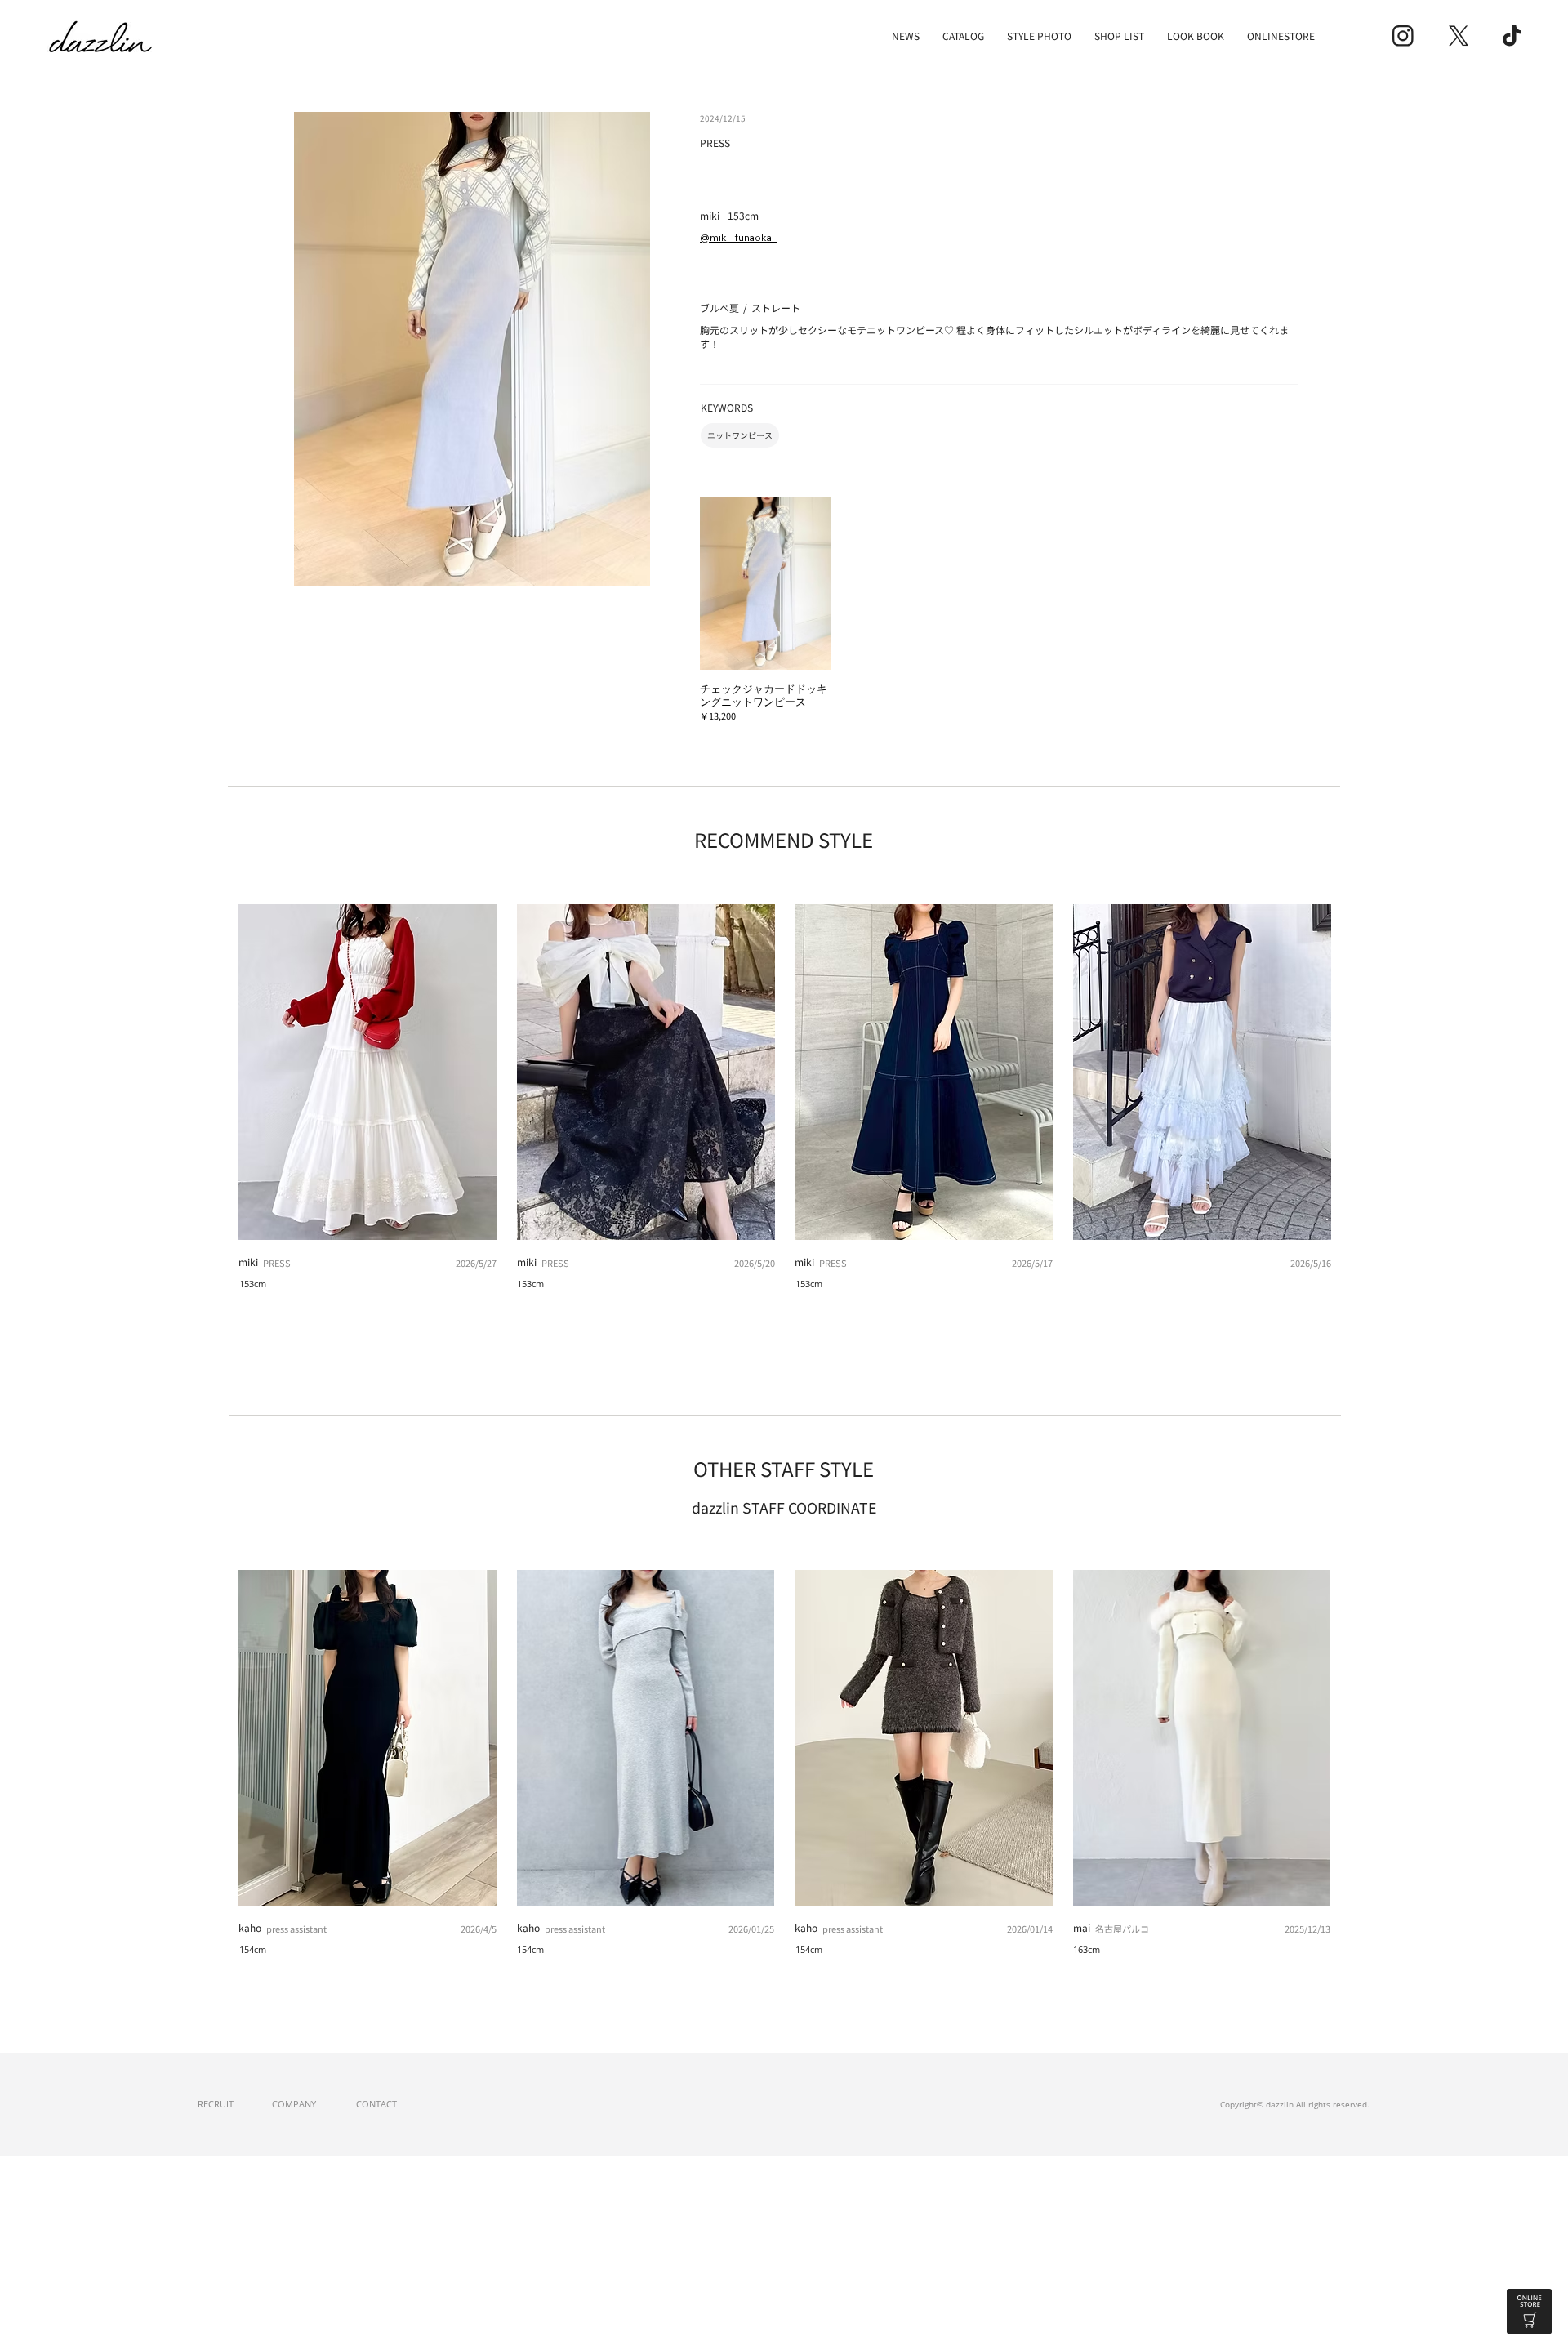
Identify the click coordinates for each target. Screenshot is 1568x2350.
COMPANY (294, 2104)
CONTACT (376, 2104)
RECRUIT (216, 2104)
